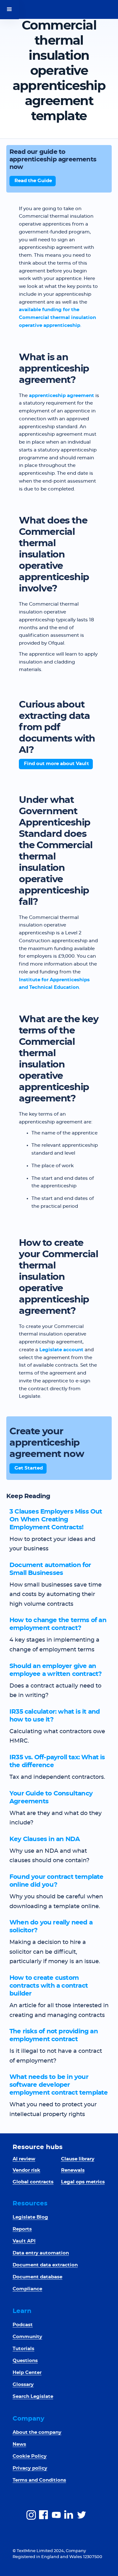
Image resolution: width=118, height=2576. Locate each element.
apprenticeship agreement (62, 396)
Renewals (73, 2170)
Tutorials (23, 2349)
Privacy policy (30, 2468)
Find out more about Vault (56, 764)
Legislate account (61, 1350)
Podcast (23, 2325)
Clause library (78, 2159)
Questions (25, 2361)
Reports (22, 2229)
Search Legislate (33, 2397)
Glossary (23, 2385)
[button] (9, 9)
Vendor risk (26, 2170)
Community (27, 2337)
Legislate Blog (30, 2217)
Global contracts (33, 2182)
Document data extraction (45, 2265)
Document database (37, 2277)
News (19, 2444)
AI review (24, 2159)
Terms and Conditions (39, 2480)
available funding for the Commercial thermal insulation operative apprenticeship (57, 318)
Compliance (27, 2289)
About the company (37, 2432)
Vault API (24, 2241)
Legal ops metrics (83, 2182)
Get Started (29, 1468)
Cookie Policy (30, 2456)
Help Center (27, 2373)
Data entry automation (41, 2253)
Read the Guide (33, 181)
